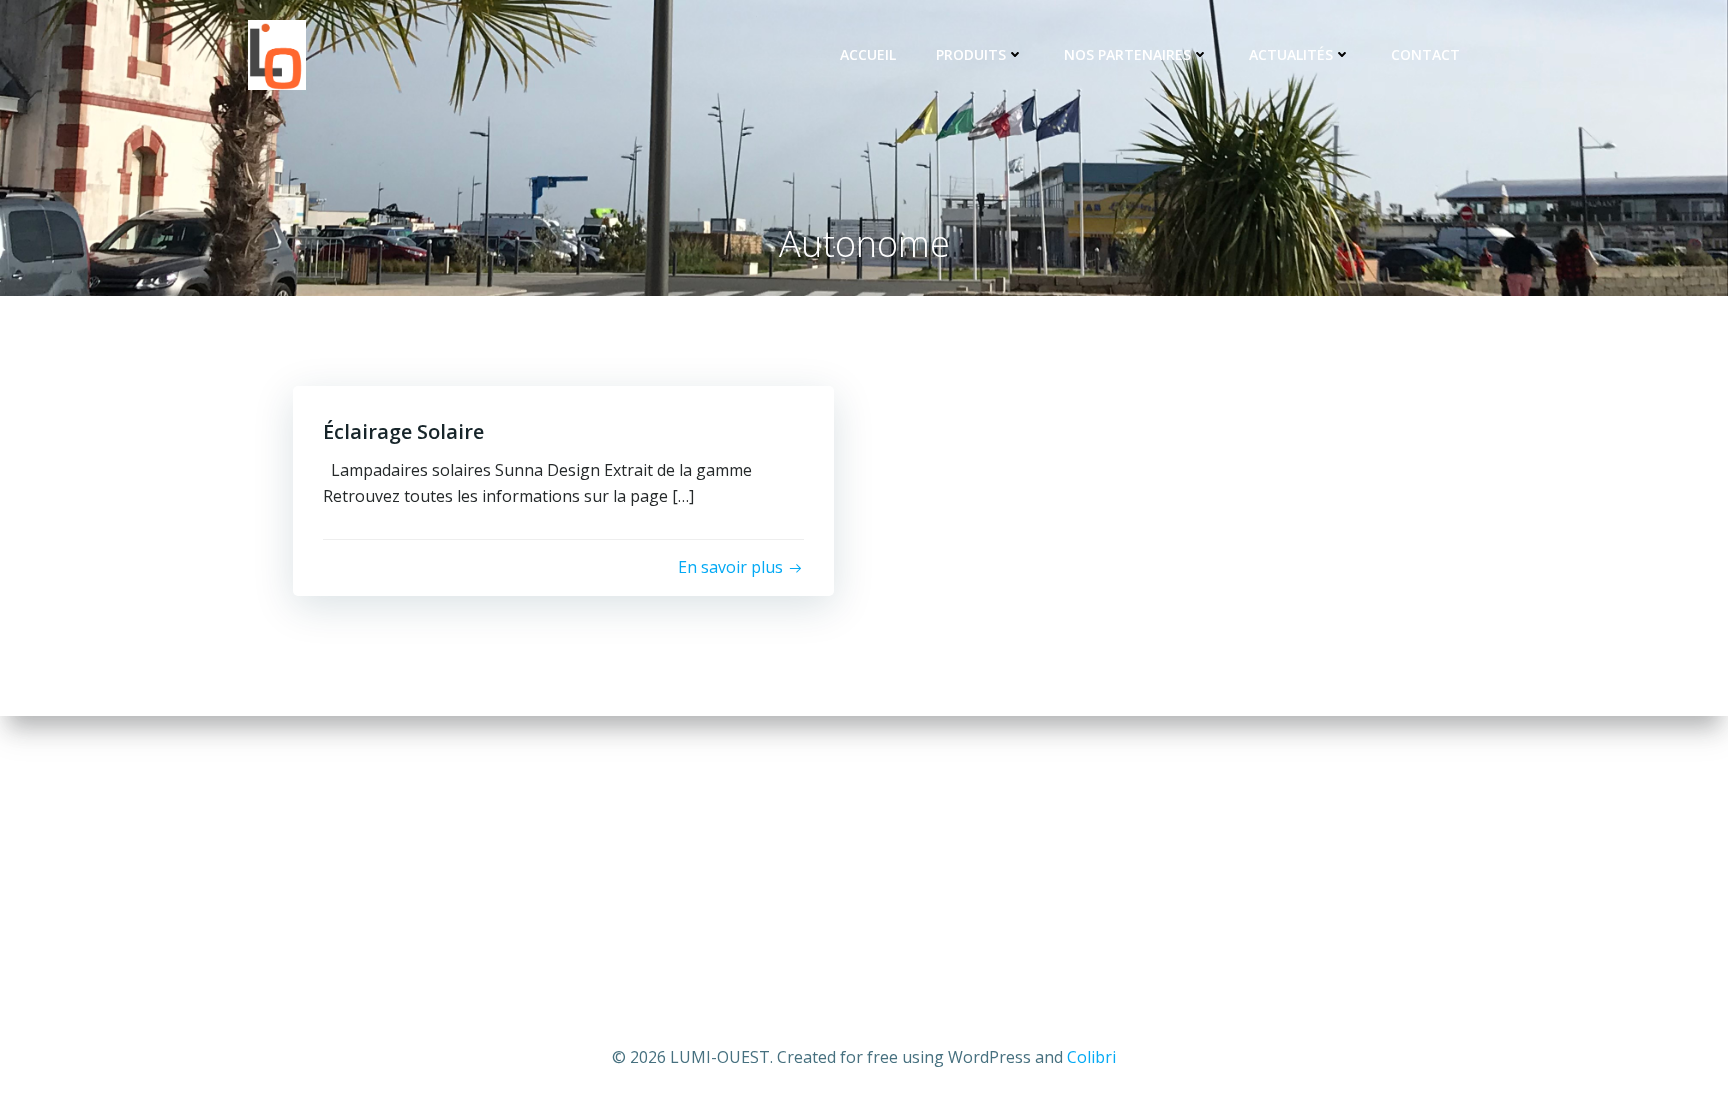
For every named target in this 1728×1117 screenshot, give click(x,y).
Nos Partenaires (1127, 54)
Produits (971, 54)
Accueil (868, 54)
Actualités (1291, 54)
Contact (1425, 54)
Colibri (1091, 1057)
